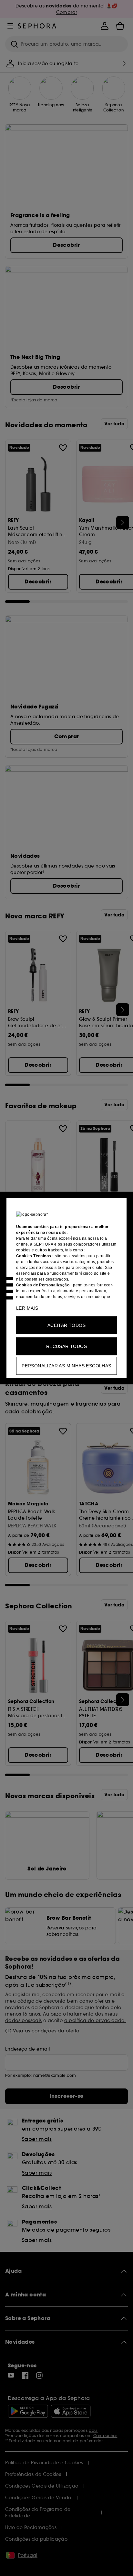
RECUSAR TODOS (66, 1346)
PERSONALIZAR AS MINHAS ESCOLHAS (66, 1366)
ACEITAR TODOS (66, 1325)
